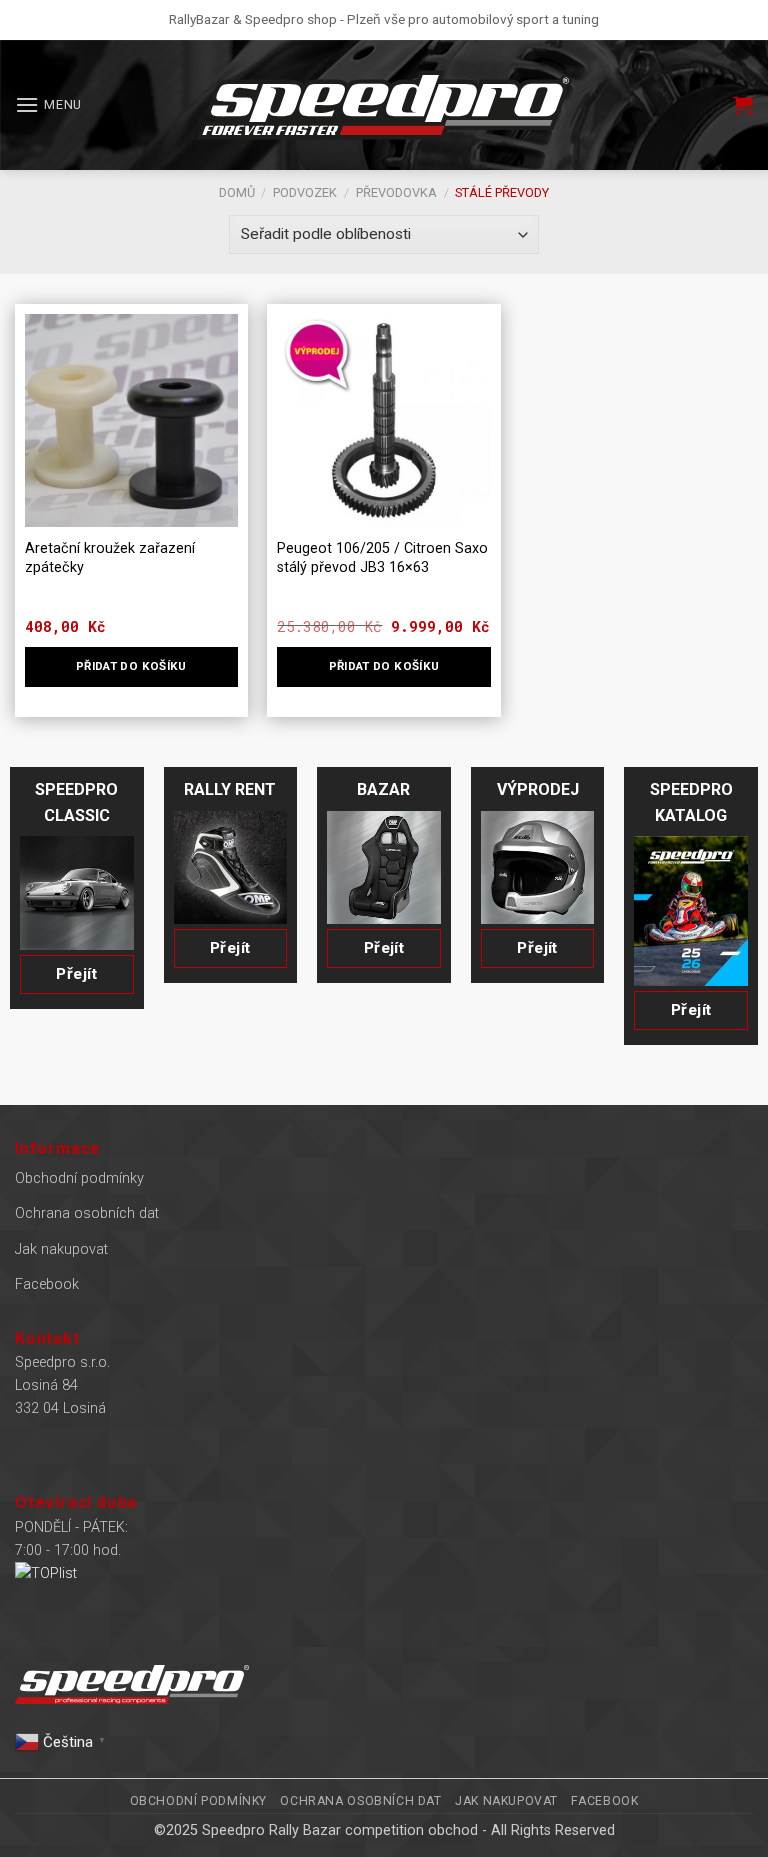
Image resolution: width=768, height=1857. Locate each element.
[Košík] (743, 105)
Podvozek (305, 192)
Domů (237, 192)
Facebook (47, 1284)
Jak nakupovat (61, 1249)
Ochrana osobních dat (87, 1213)
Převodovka (396, 192)
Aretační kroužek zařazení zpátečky (110, 558)
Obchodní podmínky (79, 1178)
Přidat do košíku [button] (131, 666)
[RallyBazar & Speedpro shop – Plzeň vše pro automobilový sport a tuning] (384, 105)
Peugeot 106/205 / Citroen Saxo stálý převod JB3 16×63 (382, 558)
